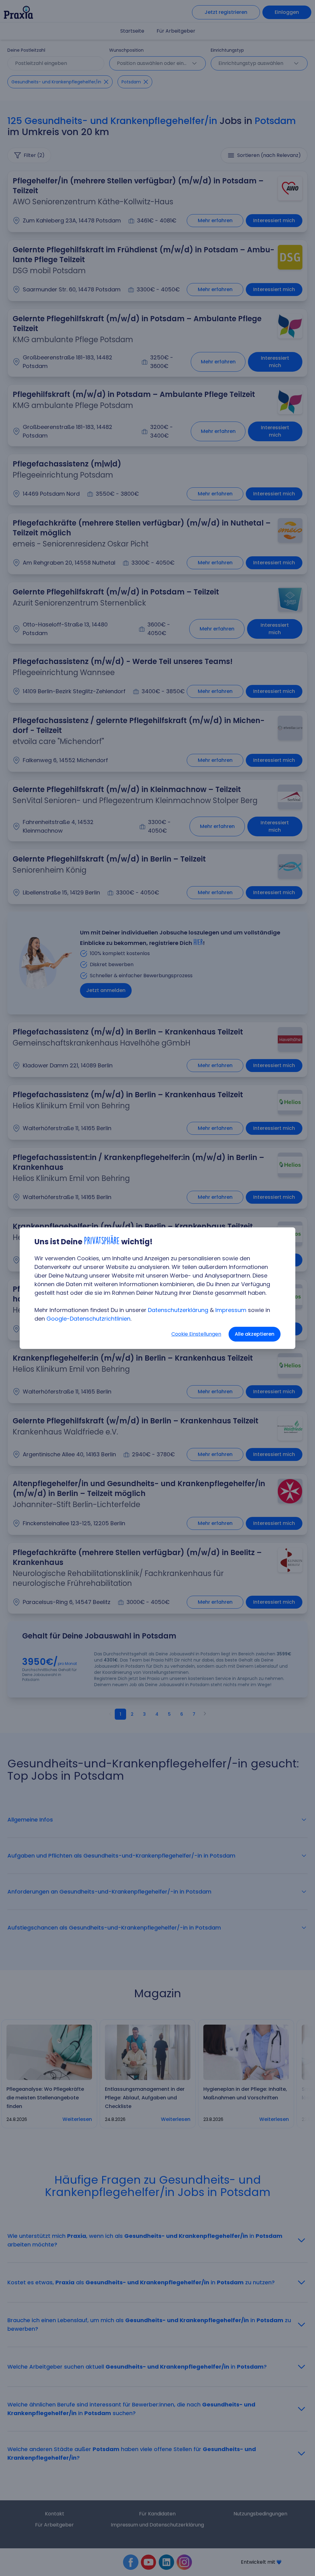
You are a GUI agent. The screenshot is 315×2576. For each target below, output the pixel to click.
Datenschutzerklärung (178, 1310)
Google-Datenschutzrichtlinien (88, 1319)
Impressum (231, 1310)
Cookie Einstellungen (196, 1334)
